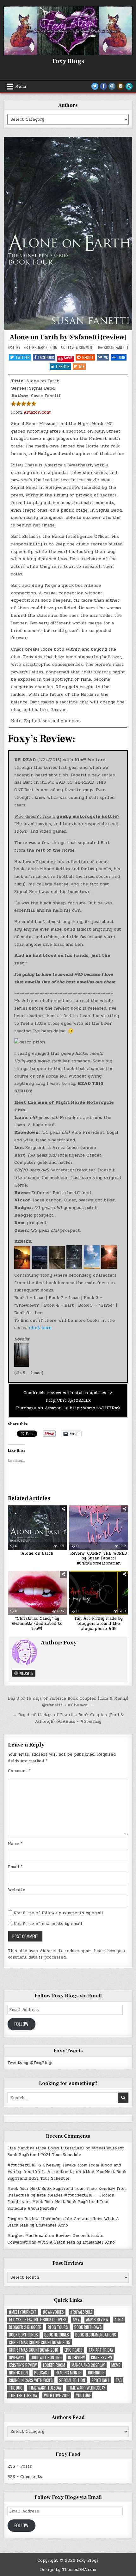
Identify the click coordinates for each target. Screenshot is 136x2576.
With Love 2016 (57, 2395)
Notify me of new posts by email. (48, 1924)
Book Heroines (57, 2335)
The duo (16, 2388)
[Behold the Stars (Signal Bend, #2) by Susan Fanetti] (39, 1268)
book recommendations (96, 2335)
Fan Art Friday (101, 2350)
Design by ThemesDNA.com (68, 2570)
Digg (121, 357)
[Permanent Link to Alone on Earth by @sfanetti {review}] (68, 233)
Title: (18, 381)
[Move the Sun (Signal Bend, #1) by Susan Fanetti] (22, 1268)
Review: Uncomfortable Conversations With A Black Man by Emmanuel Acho (63, 2222)
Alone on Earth (37, 1553)
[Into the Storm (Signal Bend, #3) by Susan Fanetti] (56, 1268)
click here (40, 1328)
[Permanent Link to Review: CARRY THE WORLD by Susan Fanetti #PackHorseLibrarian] (99, 1528)
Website (26, 1673)
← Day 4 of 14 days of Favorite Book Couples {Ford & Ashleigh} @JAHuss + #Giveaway (68, 1718)
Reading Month (69, 2373)
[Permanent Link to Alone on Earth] (37, 1528)
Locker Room (54, 2365)
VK (106, 357)
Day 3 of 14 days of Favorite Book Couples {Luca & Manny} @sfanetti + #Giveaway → (68, 1702)
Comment (19, 1771)
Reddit (88, 357)
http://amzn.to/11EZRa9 (94, 1408)
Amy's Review (97, 2320)
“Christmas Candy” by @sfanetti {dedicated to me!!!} (37, 1623)
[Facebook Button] (103, 86)
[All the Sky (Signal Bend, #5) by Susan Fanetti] (91, 1268)
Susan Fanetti (116, 347)
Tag (119, 2380)
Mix (82, 366)
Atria (119, 2320)
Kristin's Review (23, 2365)
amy (76, 2320)
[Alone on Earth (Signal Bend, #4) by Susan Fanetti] (74, 1268)
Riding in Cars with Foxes (31, 2380)
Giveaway (17, 2357)
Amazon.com (37, 412)
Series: (19, 388)
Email (15, 1867)
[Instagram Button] (112, 86)
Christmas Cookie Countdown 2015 (40, 2342)
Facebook (46, 357)
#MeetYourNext (23, 2312)
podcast (42, 2373)
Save (68, 358)
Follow (21, 2024)
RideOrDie (96, 2373)
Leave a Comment (80, 348)
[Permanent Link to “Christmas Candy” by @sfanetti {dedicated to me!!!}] (37, 1593)
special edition (72, 2380)
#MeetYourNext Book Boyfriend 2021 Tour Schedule (66, 2151)
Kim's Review (102, 2357)
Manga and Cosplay (88, 2365)
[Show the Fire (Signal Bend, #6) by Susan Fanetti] (108, 1268)
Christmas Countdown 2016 (34, 2350)
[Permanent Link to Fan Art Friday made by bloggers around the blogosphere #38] (99, 1593)
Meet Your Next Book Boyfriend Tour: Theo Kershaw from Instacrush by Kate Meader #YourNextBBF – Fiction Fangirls (67, 2195)
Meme (116, 2365)
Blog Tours (58, 2327)
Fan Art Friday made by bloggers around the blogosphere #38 (99, 1623)
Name (15, 1844)
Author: (20, 396)
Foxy (17, 348)
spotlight (100, 2380)
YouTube (83, 2395)
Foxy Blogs (68, 61)
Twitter (23, 357)
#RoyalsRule (81, 2312)
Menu (21, 87)
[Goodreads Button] (121, 86)
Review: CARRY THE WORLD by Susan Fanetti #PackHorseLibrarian (99, 1558)
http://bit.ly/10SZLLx (68, 1400)
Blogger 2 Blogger (25, 2327)
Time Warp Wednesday (87, 2388)
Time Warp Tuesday (45, 2388)
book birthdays (88, 2327)
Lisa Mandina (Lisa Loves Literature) (46, 2148)
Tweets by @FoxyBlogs (30, 2063)
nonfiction (18, 2373)
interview (76, 2357)
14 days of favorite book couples (38, 2320)
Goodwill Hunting (46, 2357)
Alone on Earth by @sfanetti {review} (68, 337)
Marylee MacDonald (27, 2236)
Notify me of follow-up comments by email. (59, 1913)
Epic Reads (74, 2350)
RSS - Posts (20, 2466)
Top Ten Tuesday (23, 2395)
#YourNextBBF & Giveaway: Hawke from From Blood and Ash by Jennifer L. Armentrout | (64, 2169)
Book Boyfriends (23, 2335)
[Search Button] (129, 86)
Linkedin (63, 366)
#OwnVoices (53, 2312)
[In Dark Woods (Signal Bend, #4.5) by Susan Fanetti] (22, 1365)
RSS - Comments (25, 2477)
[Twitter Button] (95, 86)
